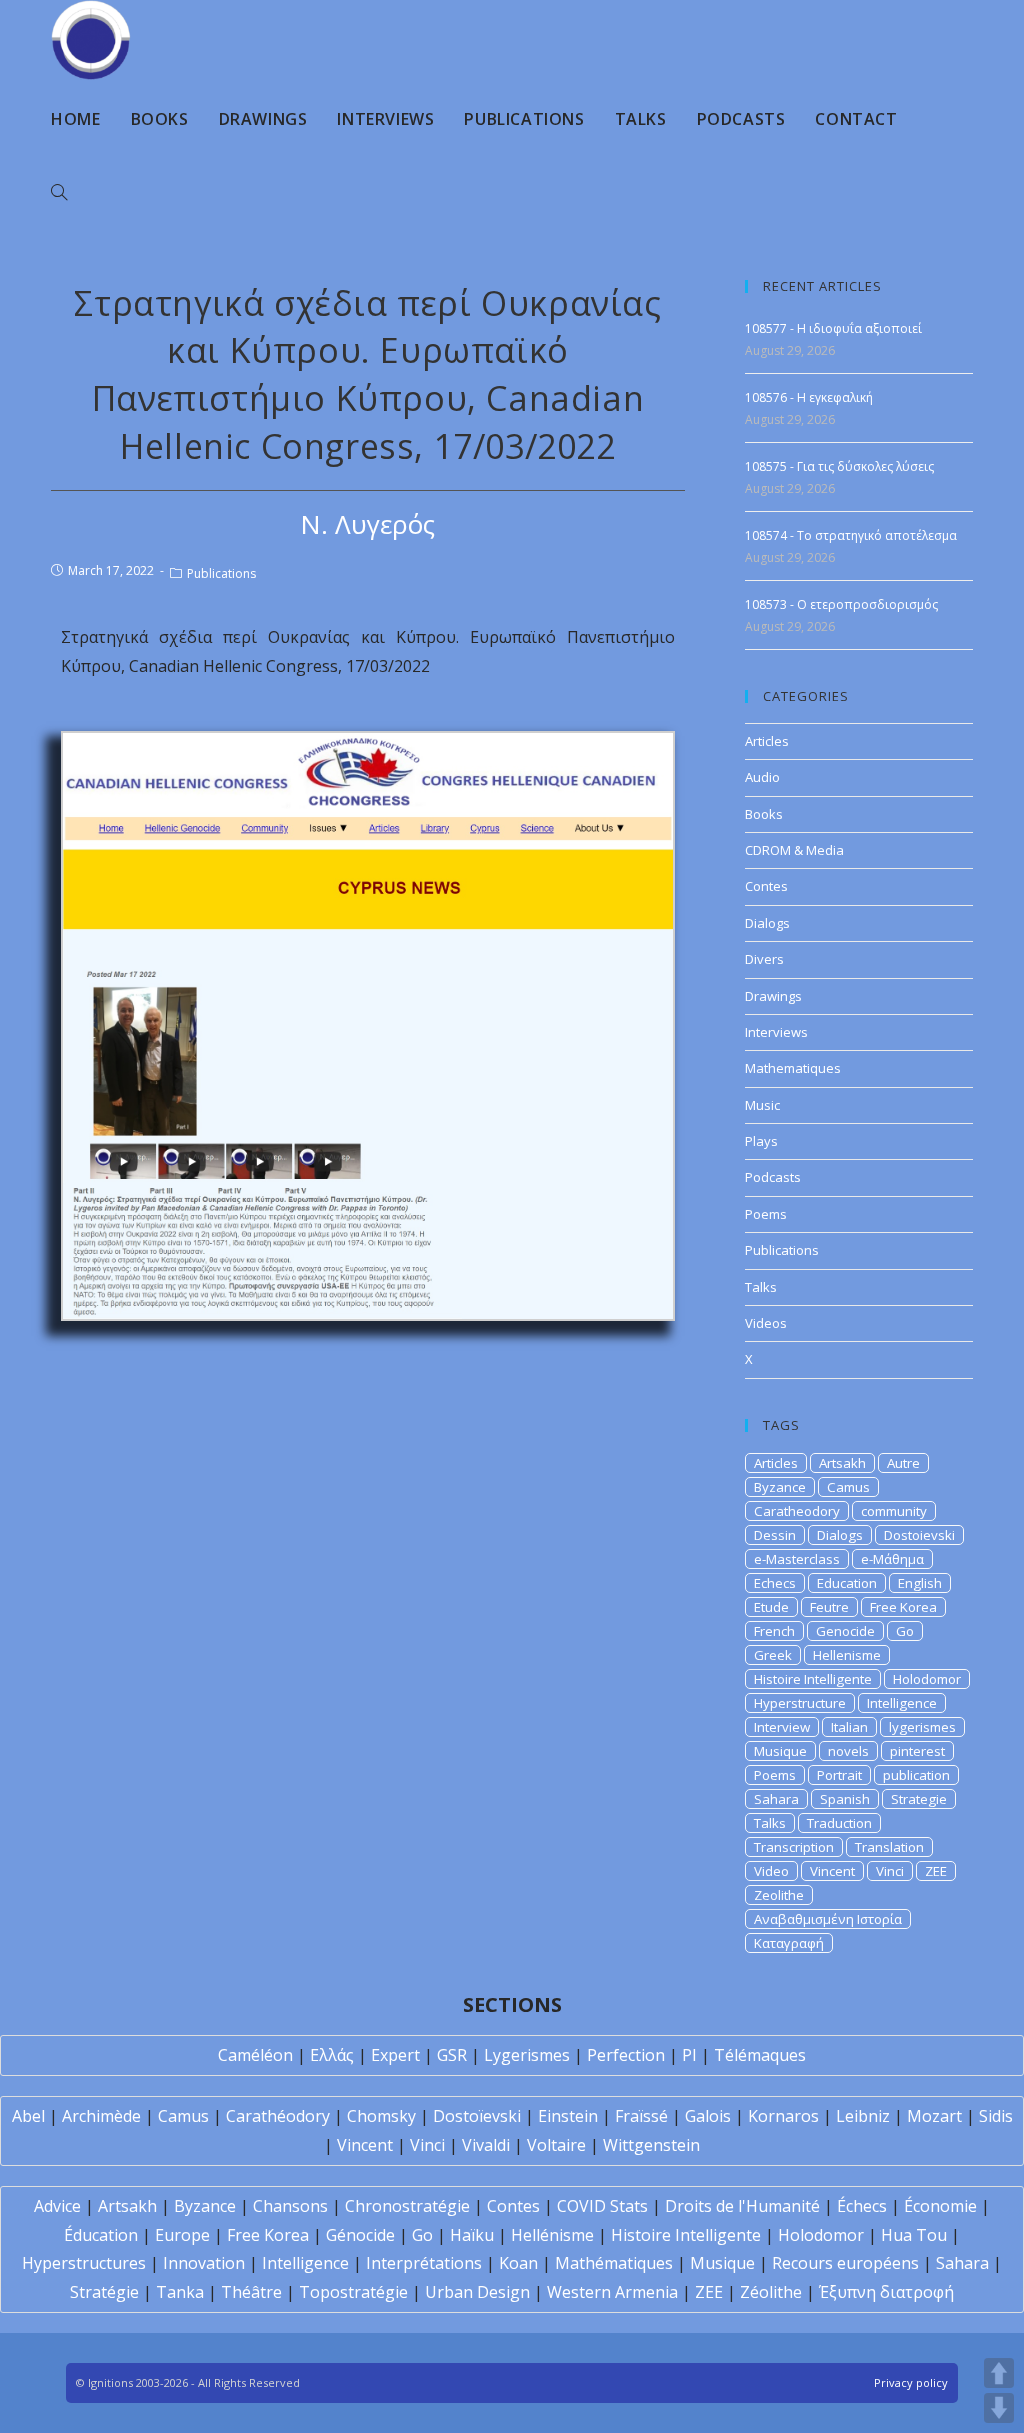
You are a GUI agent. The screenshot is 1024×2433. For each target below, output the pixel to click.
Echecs (775, 1583)
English (920, 1583)
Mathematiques (793, 1068)
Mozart (934, 2116)
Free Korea (903, 1607)
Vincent (832, 1871)
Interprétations (424, 2263)
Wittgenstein (651, 2145)
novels (848, 1751)
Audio (762, 777)
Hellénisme (552, 2235)
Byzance (780, 1487)
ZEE (936, 1871)
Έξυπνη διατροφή (886, 2292)
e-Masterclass (797, 1559)
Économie (940, 2206)
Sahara (776, 1799)
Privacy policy (911, 2382)
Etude (771, 1607)
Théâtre (251, 2292)
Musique (780, 1751)
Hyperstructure (800, 1703)
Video (771, 1871)
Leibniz (863, 2116)
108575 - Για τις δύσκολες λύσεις (839, 466)
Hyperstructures (84, 2263)
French (774, 1631)
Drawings (773, 996)
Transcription (794, 1847)
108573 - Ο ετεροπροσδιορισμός (841, 604)
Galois (708, 2116)
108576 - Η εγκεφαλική (809, 397)
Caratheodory (797, 1511)
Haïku (472, 2235)
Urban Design (477, 2292)
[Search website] (59, 193)
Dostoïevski (477, 2116)
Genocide (845, 1631)
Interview (782, 1727)
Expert (395, 2055)
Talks (761, 1287)
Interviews (776, 1032)
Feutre (829, 1607)
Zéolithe (771, 2292)
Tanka (180, 2292)
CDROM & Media (794, 850)
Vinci (890, 1871)
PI (689, 2055)
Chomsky (381, 2116)
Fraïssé (641, 2116)
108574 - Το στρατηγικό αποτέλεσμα (851, 535)
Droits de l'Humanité (742, 2206)
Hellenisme (847, 1655)
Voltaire (556, 2145)
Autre (903, 1463)
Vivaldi (486, 2145)
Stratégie (104, 2292)
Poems (766, 1214)
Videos (766, 1323)
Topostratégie (353, 2292)
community (894, 1511)
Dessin (775, 1535)
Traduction (839, 1823)
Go (905, 1631)
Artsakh (842, 1463)
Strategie (919, 1799)
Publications (221, 573)
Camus (848, 1487)
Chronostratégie (407, 2206)
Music (762, 1105)
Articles (767, 741)
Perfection (626, 2055)
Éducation (101, 2235)
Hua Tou (914, 2235)
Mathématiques (614, 2263)
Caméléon (255, 2055)
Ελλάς (332, 2055)
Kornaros (783, 2116)
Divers (764, 959)
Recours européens (845, 2263)
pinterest (917, 1751)
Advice (57, 2206)
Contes (766, 886)
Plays (761, 1141)
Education (847, 1583)
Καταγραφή (789, 1943)
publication (916, 1775)
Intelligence (902, 1703)
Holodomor (927, 1679)
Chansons (290, 2206)
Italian (849, 1727)
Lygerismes (527, 2055)
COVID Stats (602, 2206)
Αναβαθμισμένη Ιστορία (828, 1919)
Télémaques (760, 2055)
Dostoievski (919, 1535)
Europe (182, 2235)
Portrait (839, 1775)
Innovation (204, 2263)
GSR (452, 2055)
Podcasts (773, 1177)
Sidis (996, 2116)
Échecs (862, 2206)
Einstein (568, 2116)
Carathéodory (278, 2116)
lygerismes (922, 1727)
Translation (889, 1847)
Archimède (101, 2116)
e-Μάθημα (892, 1559)
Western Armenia (612, 2292)
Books (764, 814)
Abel (28, 2116)
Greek (773, 1655)
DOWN (999, 2408)
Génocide (360, 2235)
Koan (518, 2263)
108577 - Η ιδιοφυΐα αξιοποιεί (833, 328)
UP (999, 2373)
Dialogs (767, 923)
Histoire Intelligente (813, 1679)
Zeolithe (779, 1895)
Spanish (845, 1799)
